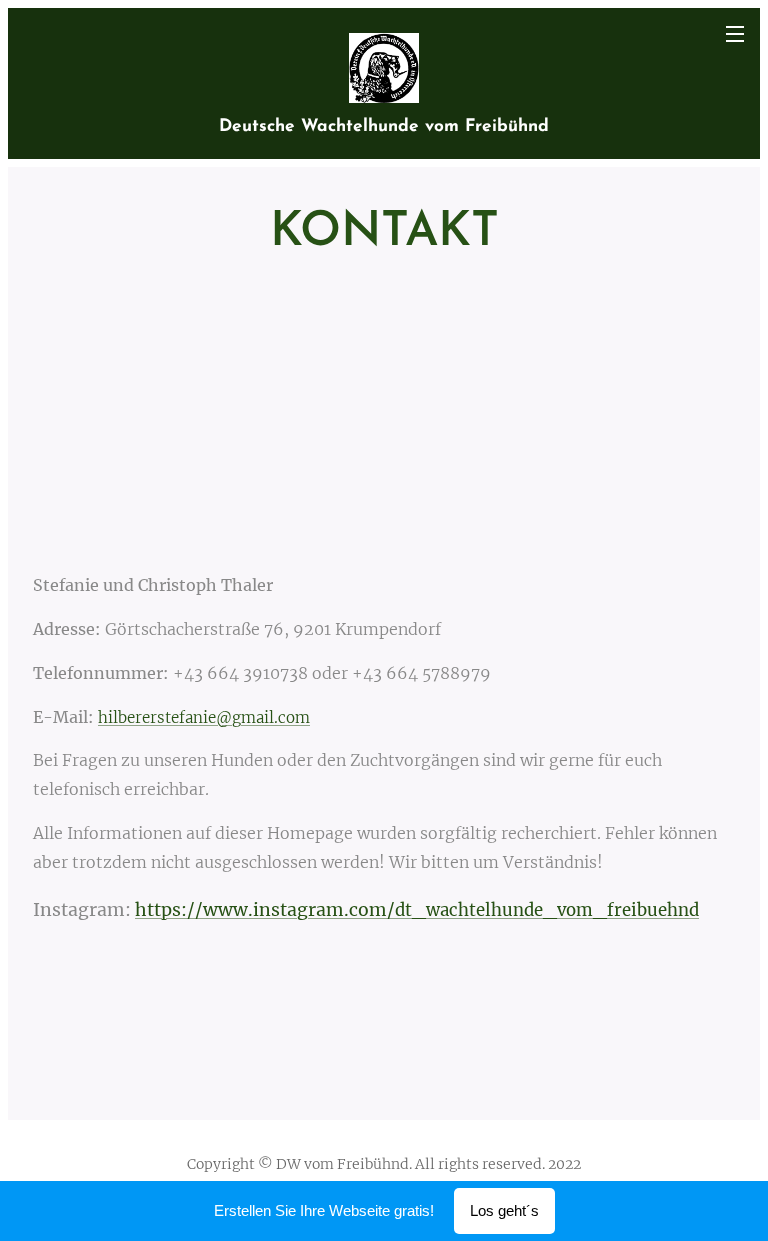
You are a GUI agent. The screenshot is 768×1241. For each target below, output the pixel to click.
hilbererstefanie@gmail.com (204, 717)
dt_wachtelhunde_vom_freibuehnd (547, 910)
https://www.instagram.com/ (265, 910)
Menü (735, 33)
